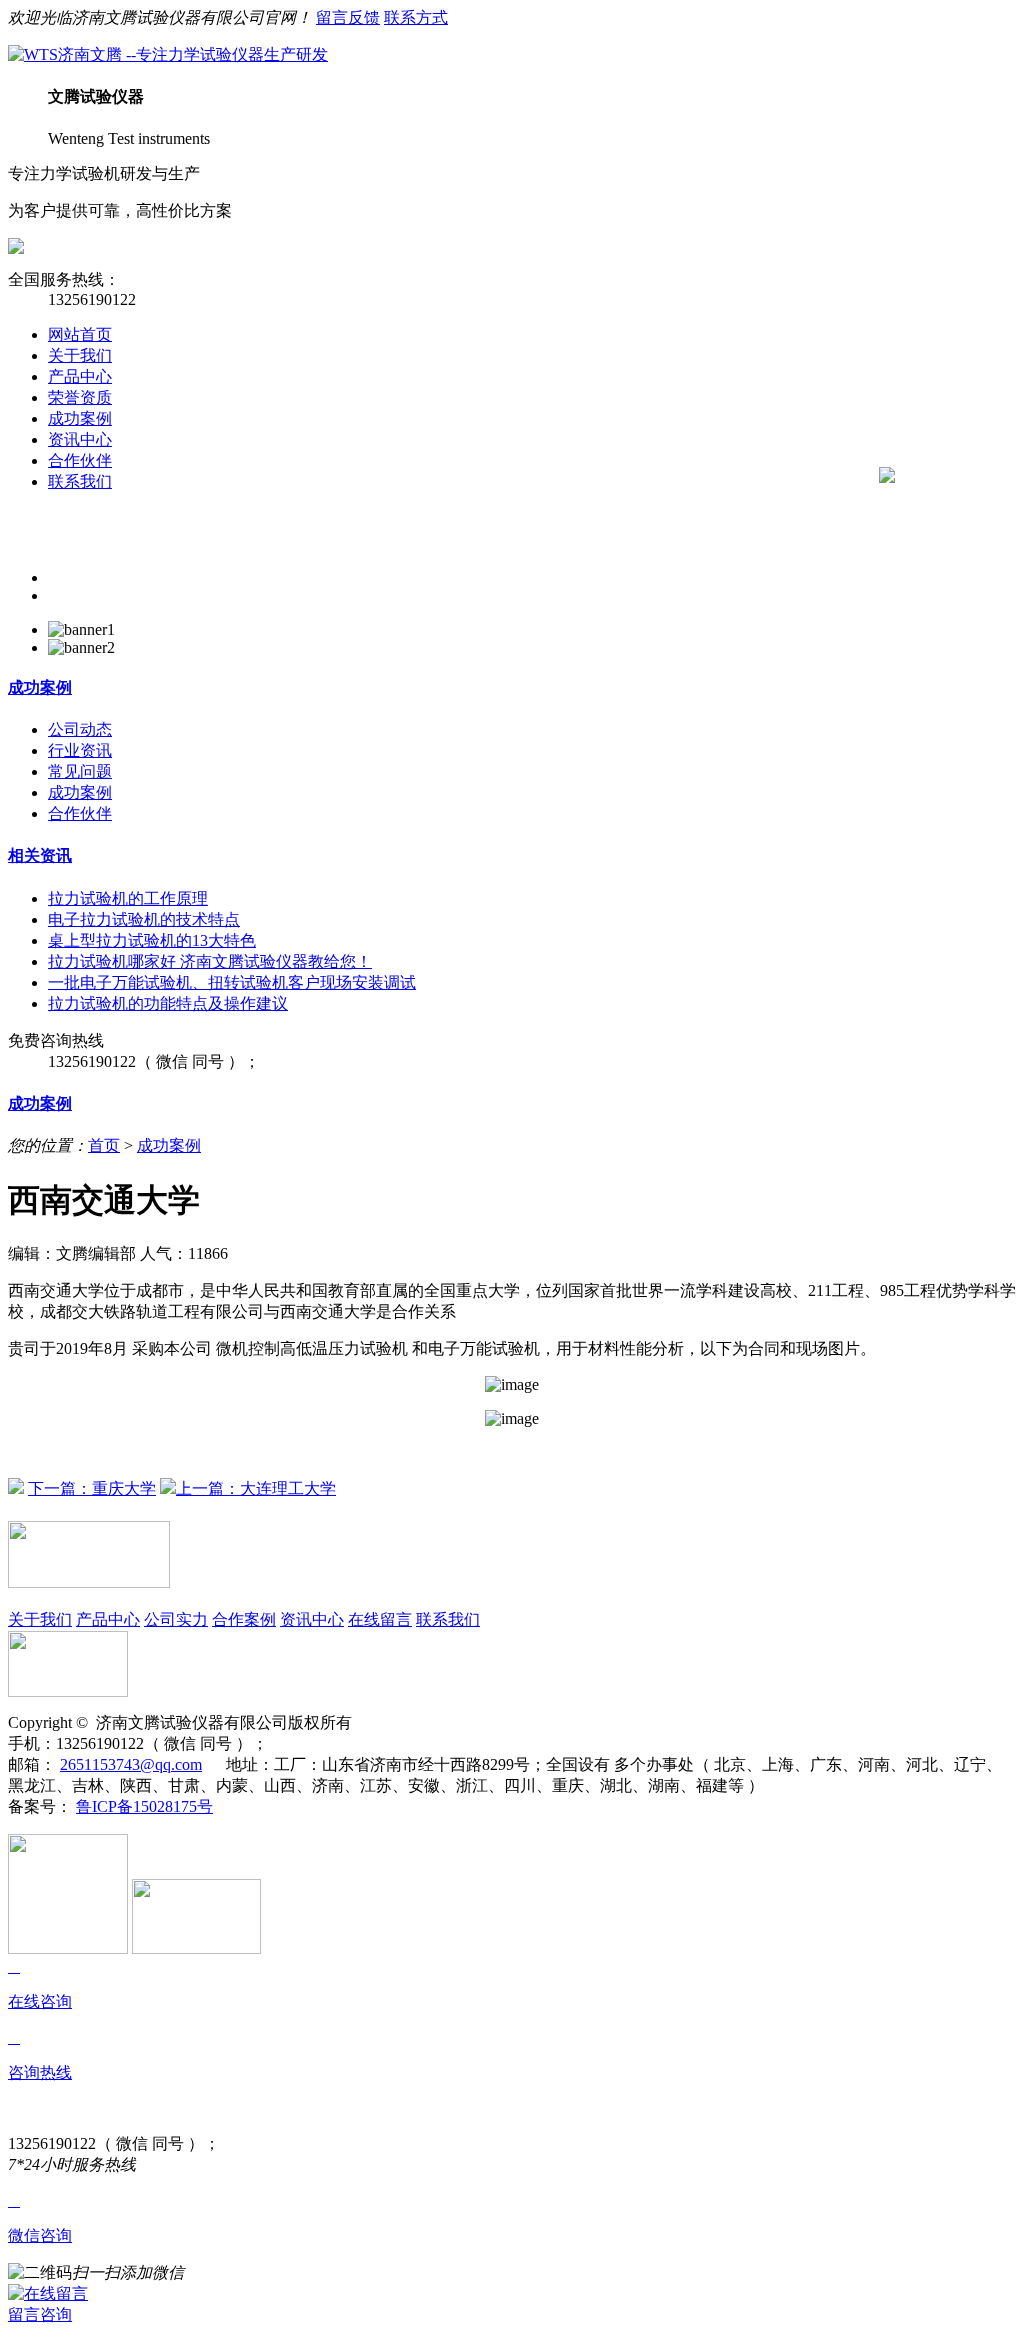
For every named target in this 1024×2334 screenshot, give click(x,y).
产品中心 (80, 376)
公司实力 (176, 1619)
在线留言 (380, 1619)
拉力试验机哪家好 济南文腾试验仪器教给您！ (210, 961)
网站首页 (80, 334)
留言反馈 (348, 17)
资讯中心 (80, 439)
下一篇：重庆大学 (92, 1488)
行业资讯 (80, 750)
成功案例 (80, 418)
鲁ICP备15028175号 (144, 1806)
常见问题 (80, 771)
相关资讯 (40, 855)
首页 (104, 1145)
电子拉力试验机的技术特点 (144, 919)
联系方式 (416, 17)
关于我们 (80, 355)
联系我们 (80, 481)
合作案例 (244, 1619)
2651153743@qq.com (131, 1764)
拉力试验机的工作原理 (128, 898)
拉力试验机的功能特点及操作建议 (168, 1003)
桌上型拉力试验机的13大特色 (152, 940)
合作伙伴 (80, 460)
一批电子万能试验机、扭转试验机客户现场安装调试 (232, 982)
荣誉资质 (80, 397)
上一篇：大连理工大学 (256, 1488)
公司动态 (80, 729)
